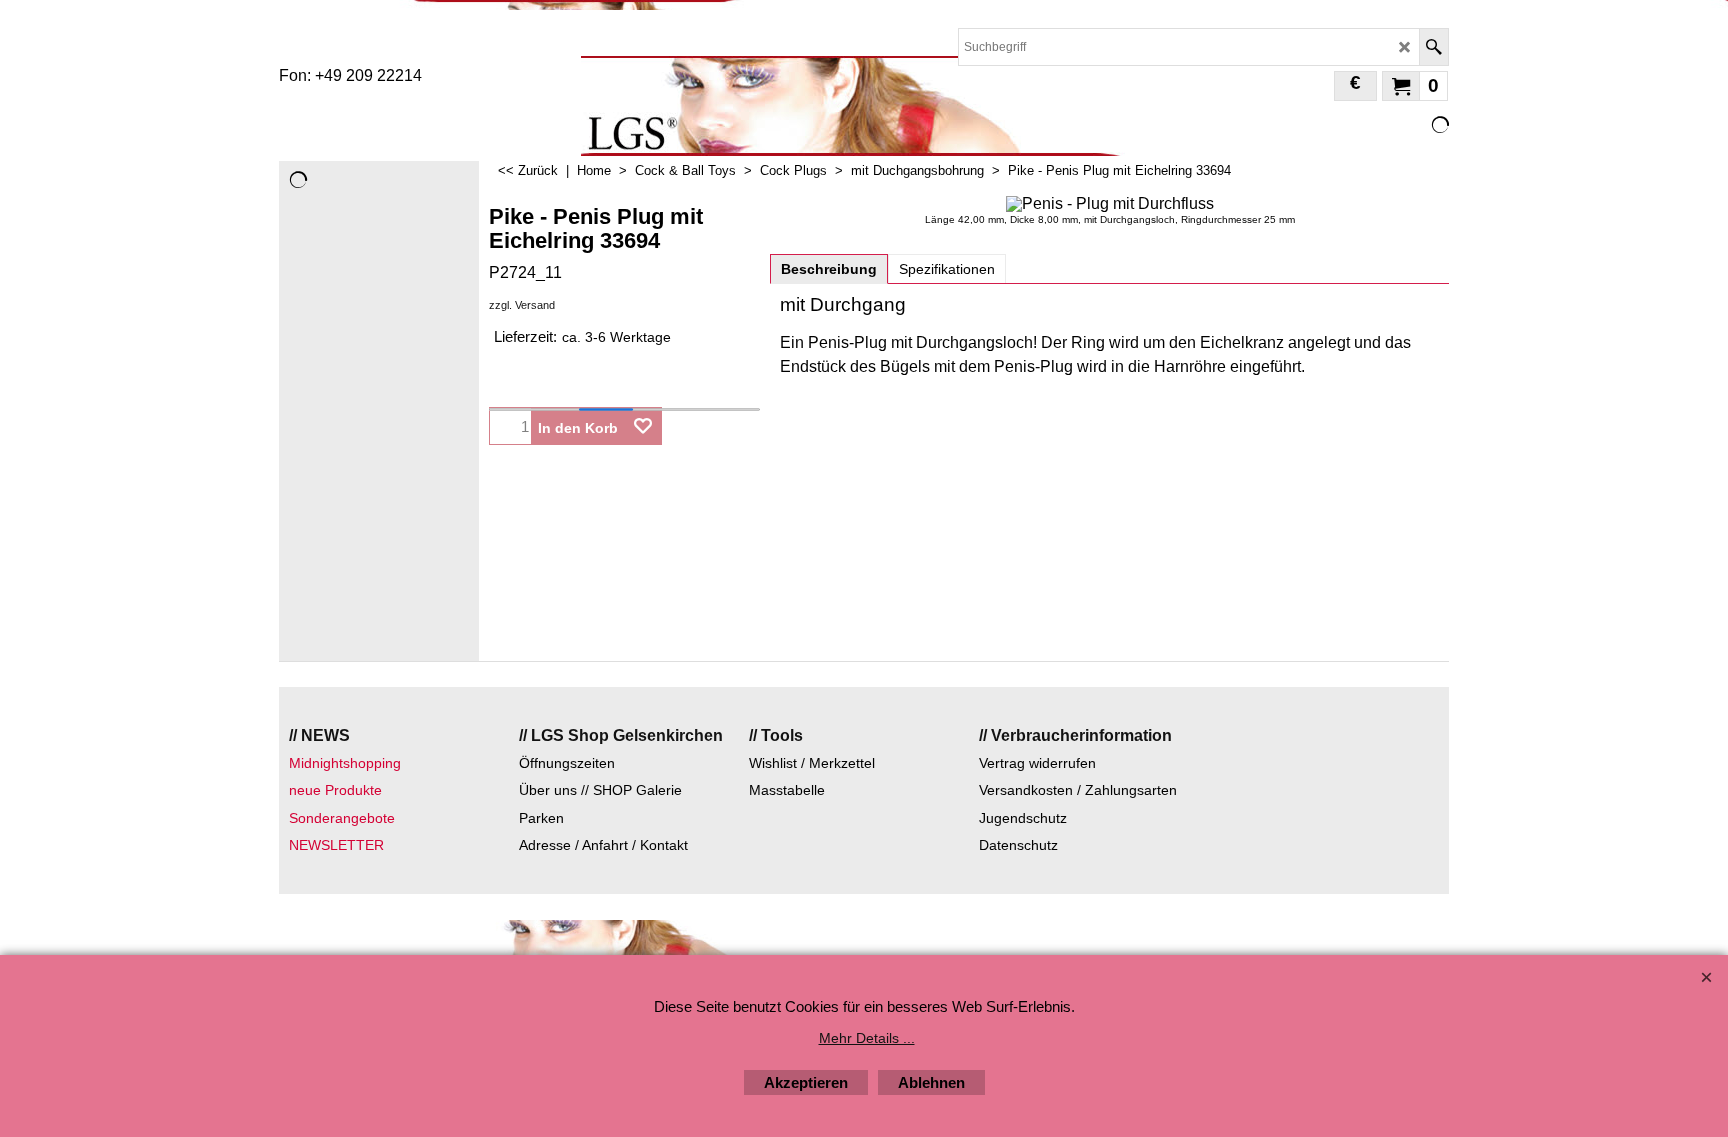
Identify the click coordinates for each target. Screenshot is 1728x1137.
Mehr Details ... (867, 1038)
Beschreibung (829, 269)
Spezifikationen (947, 269)
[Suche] (1433, 47)
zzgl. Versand (522, 305)
